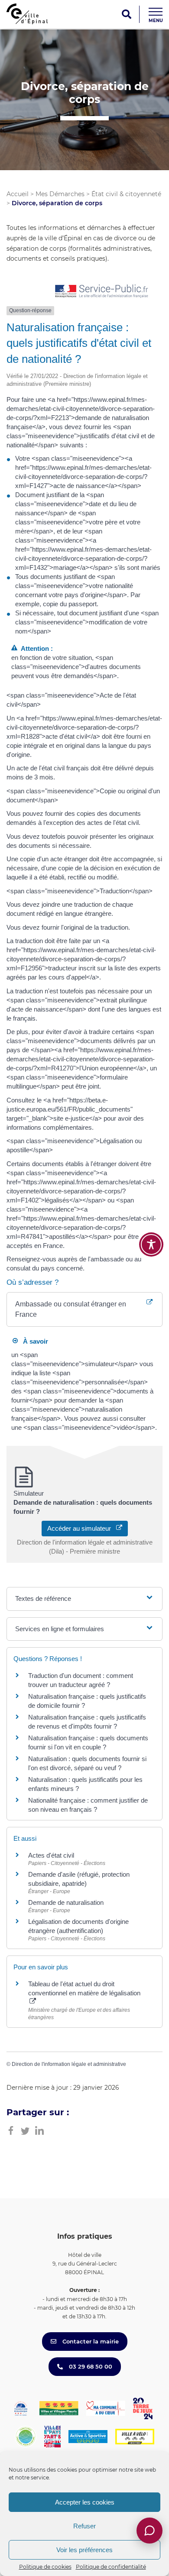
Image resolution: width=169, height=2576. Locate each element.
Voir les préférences (84, 2550)
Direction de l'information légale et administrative (69, 2064)
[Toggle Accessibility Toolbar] (151, 1244)
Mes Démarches (60, 194)
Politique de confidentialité (111, 2567)
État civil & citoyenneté (126, 194)
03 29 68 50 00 (90, 2366)
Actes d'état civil (51, 1855)
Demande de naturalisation (66, 1902)
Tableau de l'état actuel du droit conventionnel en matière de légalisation (84, 1988)
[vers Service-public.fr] (102, 292)
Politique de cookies (45, 2567)
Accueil (18, 194)
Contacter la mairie (90, 2341)
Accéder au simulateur (82, 1528)
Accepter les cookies (85, 2502)
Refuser (84, 2526)
